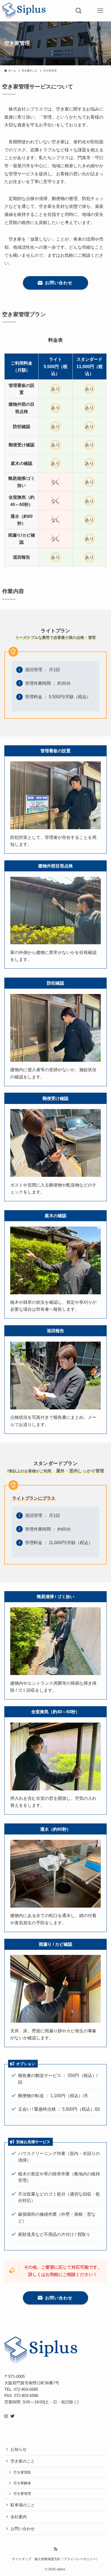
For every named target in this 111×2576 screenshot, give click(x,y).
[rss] (55, 2549)
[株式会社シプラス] (24, 11)
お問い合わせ (23, 2529)
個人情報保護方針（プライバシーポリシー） (67, 2559)
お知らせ (19, 2449)
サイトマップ (22, 2559)
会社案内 (19, 2517)
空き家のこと (23, 2461)
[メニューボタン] (100, 11)
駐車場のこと (23, 2505)
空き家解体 (22, 2483)
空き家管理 (22, 2494)
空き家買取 (22, 2472)
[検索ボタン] (79, 11)
